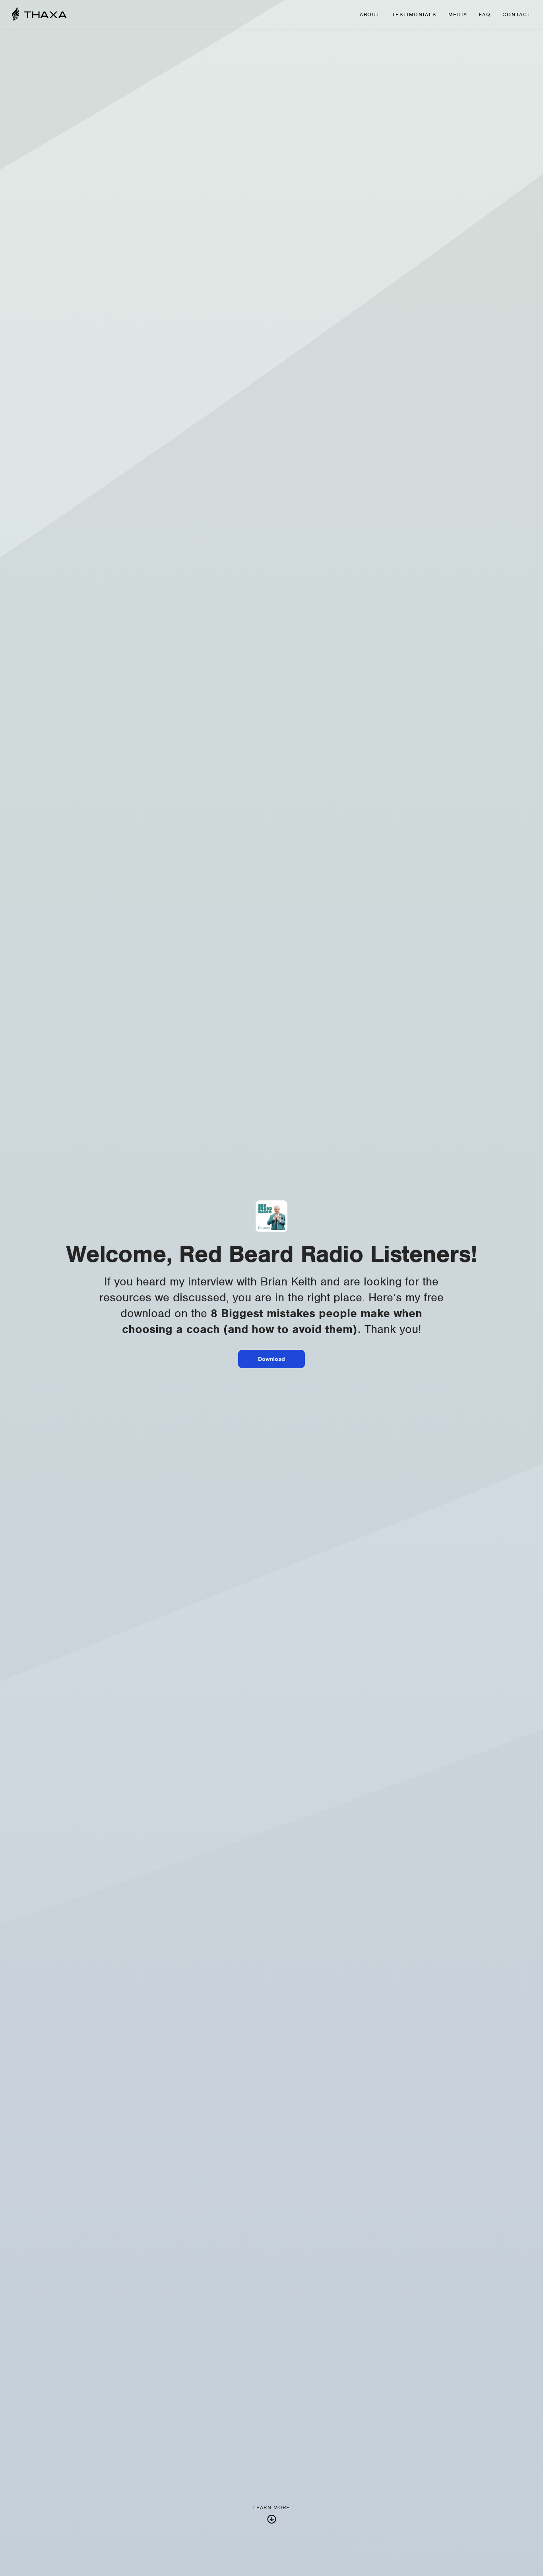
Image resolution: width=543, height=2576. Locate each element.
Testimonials (414, 15)
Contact (517, 15)
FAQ (485, 15)
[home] (39, 15)
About (370, 15)
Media (458, 15)
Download (271, 1359)
